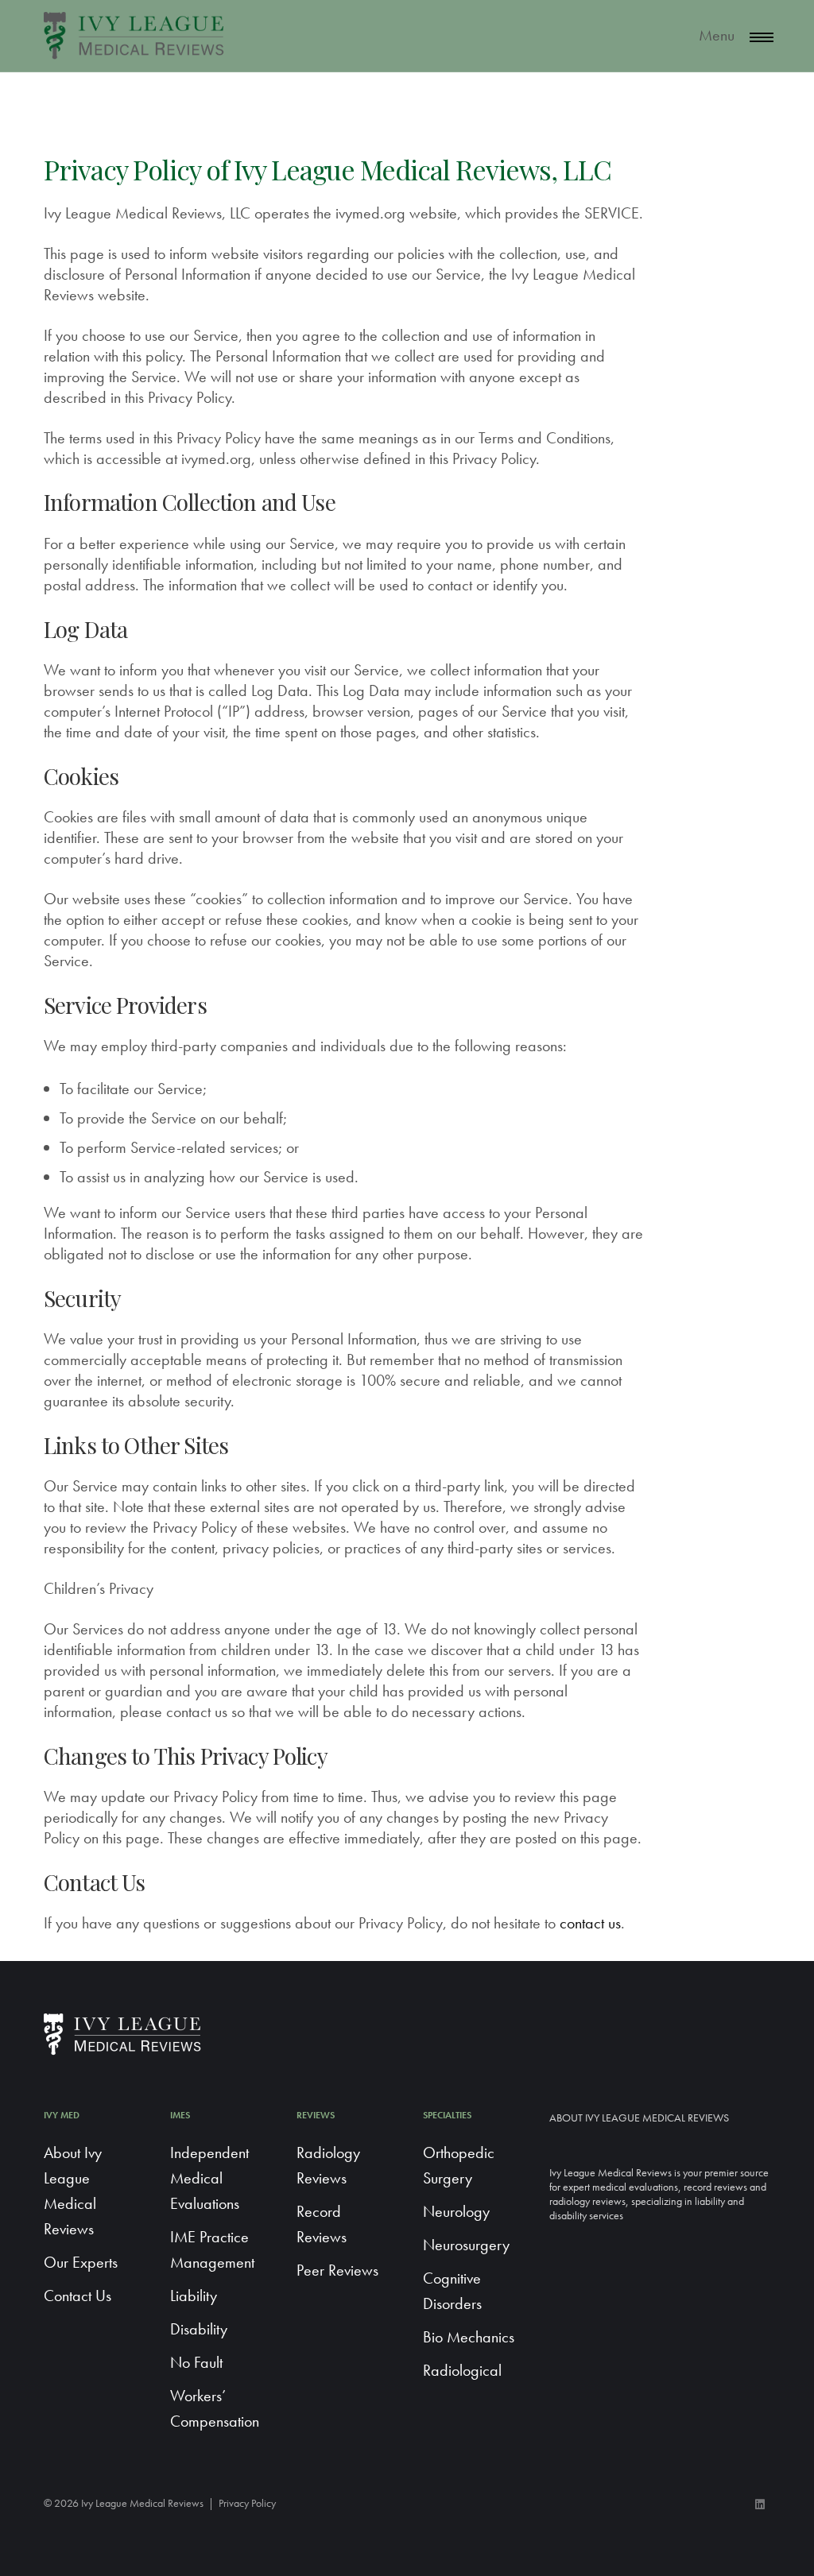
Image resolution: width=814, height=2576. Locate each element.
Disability (199, 2329)
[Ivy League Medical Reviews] (135, 36)
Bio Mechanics (469, 2337)
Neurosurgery (466, 2245)
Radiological (462, 2370)
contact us (590, 1923)
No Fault (196, 2362)
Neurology (456, 2211)
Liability (194, 2296)
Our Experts (81, 2262)
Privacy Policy (247, 2503)
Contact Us (78, 2296)
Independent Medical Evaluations (209, 2178)
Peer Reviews (337, 2270)
